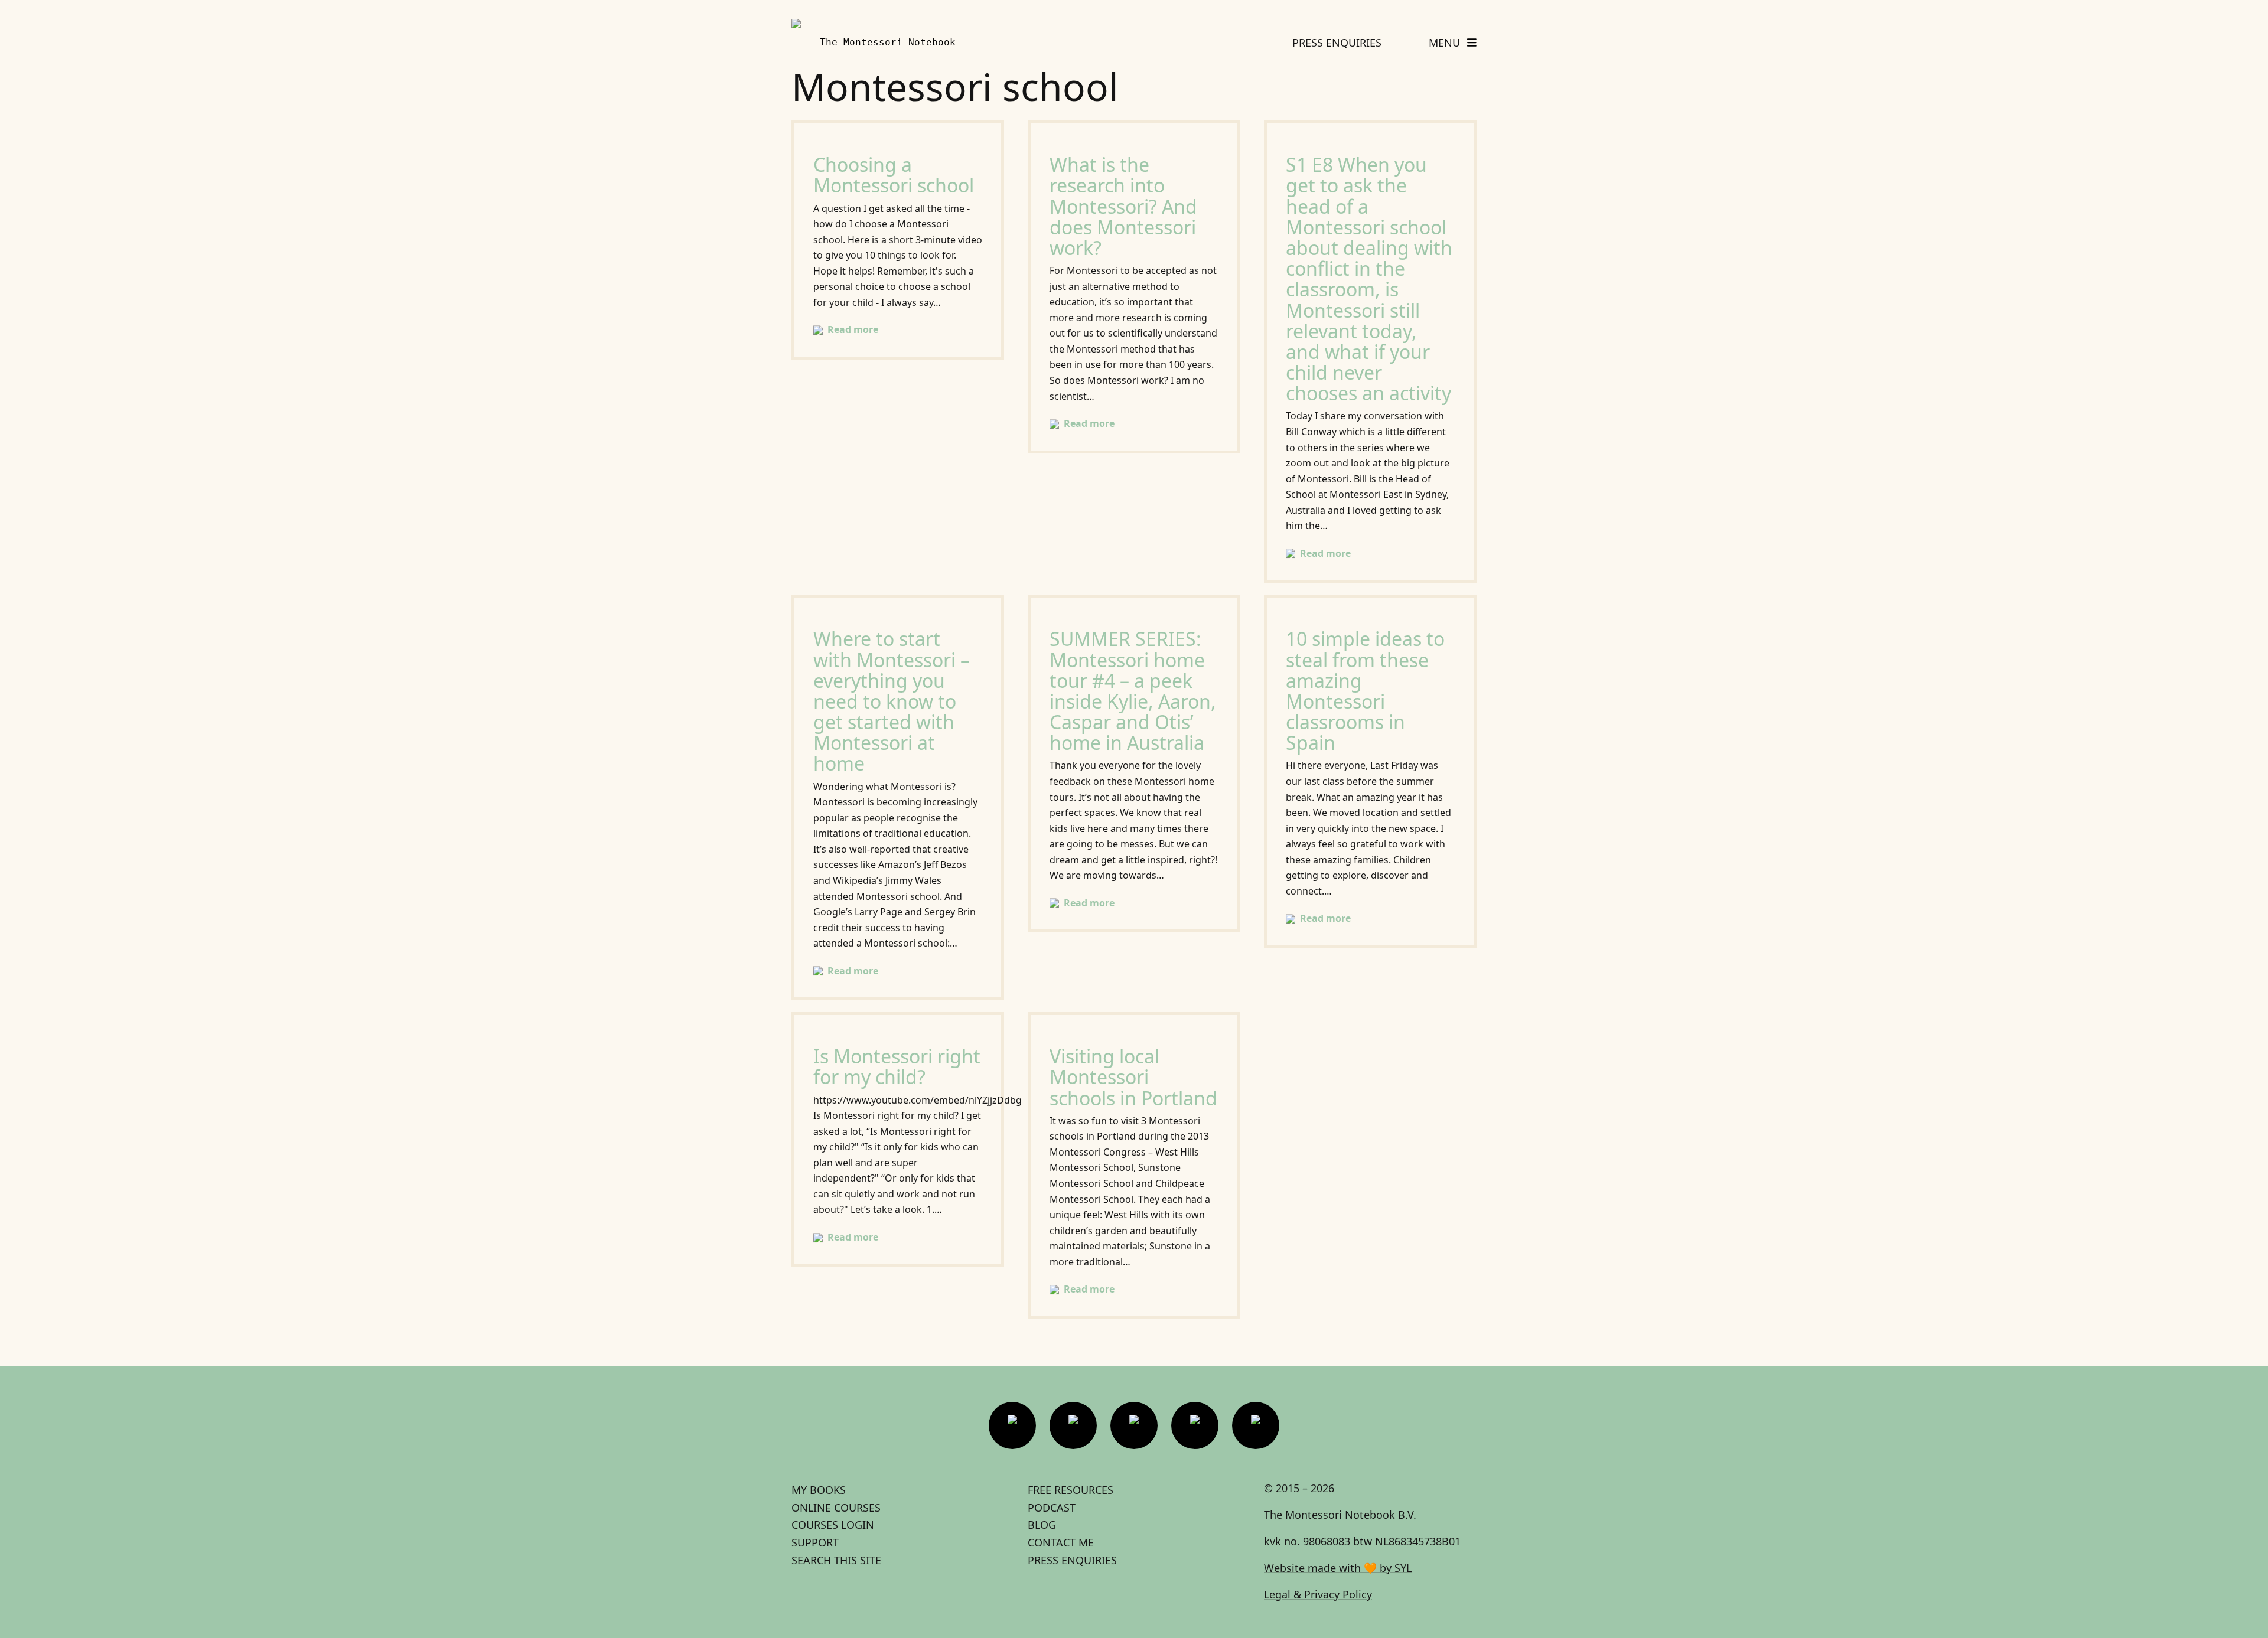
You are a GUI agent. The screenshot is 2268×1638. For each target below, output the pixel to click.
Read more (853, 329)
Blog (1042, 1525)
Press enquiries (1072, 1560)
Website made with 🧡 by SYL (1338, 1568)
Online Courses (836, 1508)
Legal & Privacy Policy (1318, 1594)
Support (815, 1542)
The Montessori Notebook (888, 42)
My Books (819, 1490)
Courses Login (833, 1525)
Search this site (836, 1560)
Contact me (1061, 1542)
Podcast (1052, 1508)
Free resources (1071, 1490)
